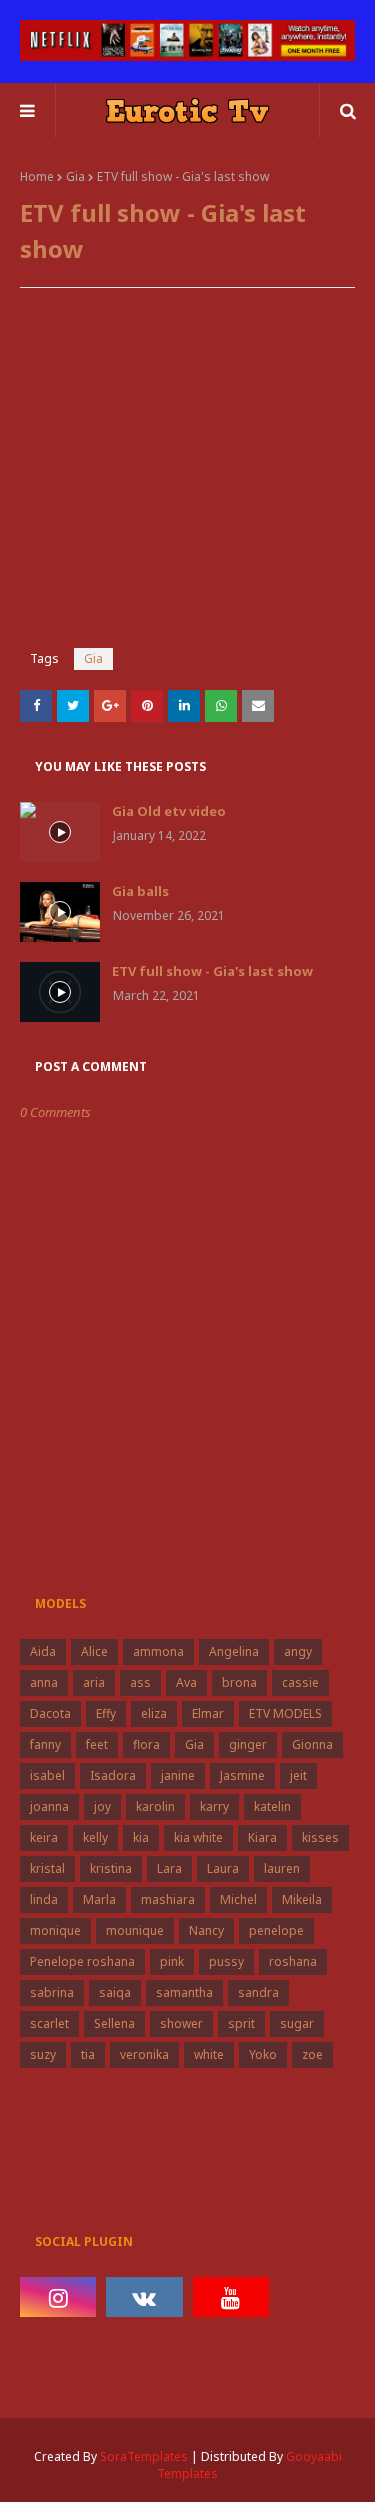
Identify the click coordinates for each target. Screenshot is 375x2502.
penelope (276, 1930)
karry (214, 1806)
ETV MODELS (285, 1713)
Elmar (208, 1713)
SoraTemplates (144, 2456)
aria (94, 1682)
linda (44, 1899)
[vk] (144, 2297)
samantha (184, 1992)
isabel (47, 1775)
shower (181, 2023)
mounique (135, 1930)
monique (55, 1930)
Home (37, 176)
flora (146, 1744)
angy (298, 1651)
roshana (293, 1961)
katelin (272, 1806)
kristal (47, 1868)
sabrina (52, 1992)
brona (239, 1682)
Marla (99, 1899)
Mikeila (302, 1899)
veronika (144, 2054)
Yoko (263, 2054)
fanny (45, 1744)
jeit (298, 1775)
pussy (226, 1961)
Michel (238, 1899)
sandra (258, 1992)
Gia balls (140, 891)
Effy (106, 1713)
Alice (94, 1651)
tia (88, 2054)
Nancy (206, 1930)
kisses (320, 1837)
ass (140, 1682)
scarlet (49, 2023)
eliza (154, 1713)
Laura (223, 1868)
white (209, 2054)
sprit (241, 2023)
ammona (158, 1651)
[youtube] (231, 2297)
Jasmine (242, 1775)
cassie (300, 1682)
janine (178, 1775)
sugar (297, 2023)
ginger (248, 1744)
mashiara (168, 1899)
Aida (43, 1651)
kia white (198, 1837)
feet (97, 1744)
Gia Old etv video (169, 811)
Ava (186, 1682)
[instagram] (58, 2297)
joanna (49, 1806)
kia (141, 1837)
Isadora (113, 1775)
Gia (75, 176)
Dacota (50, 1713)
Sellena (114, 2023)
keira (44, 1837)
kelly (95, 1837)
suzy (43, 2054)
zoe (312, 2054)
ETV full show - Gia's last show (212, 971)
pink (172, 1961)
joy (102, 1806)
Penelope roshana (82, 1961)
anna (44, 1682)
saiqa (115, 1992)
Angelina (234, 1651)
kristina (111, 1868)
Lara (169, 1868)
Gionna (312, 1744)
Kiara (262, 1837)
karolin (155, 1806)
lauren (282, 1868)
